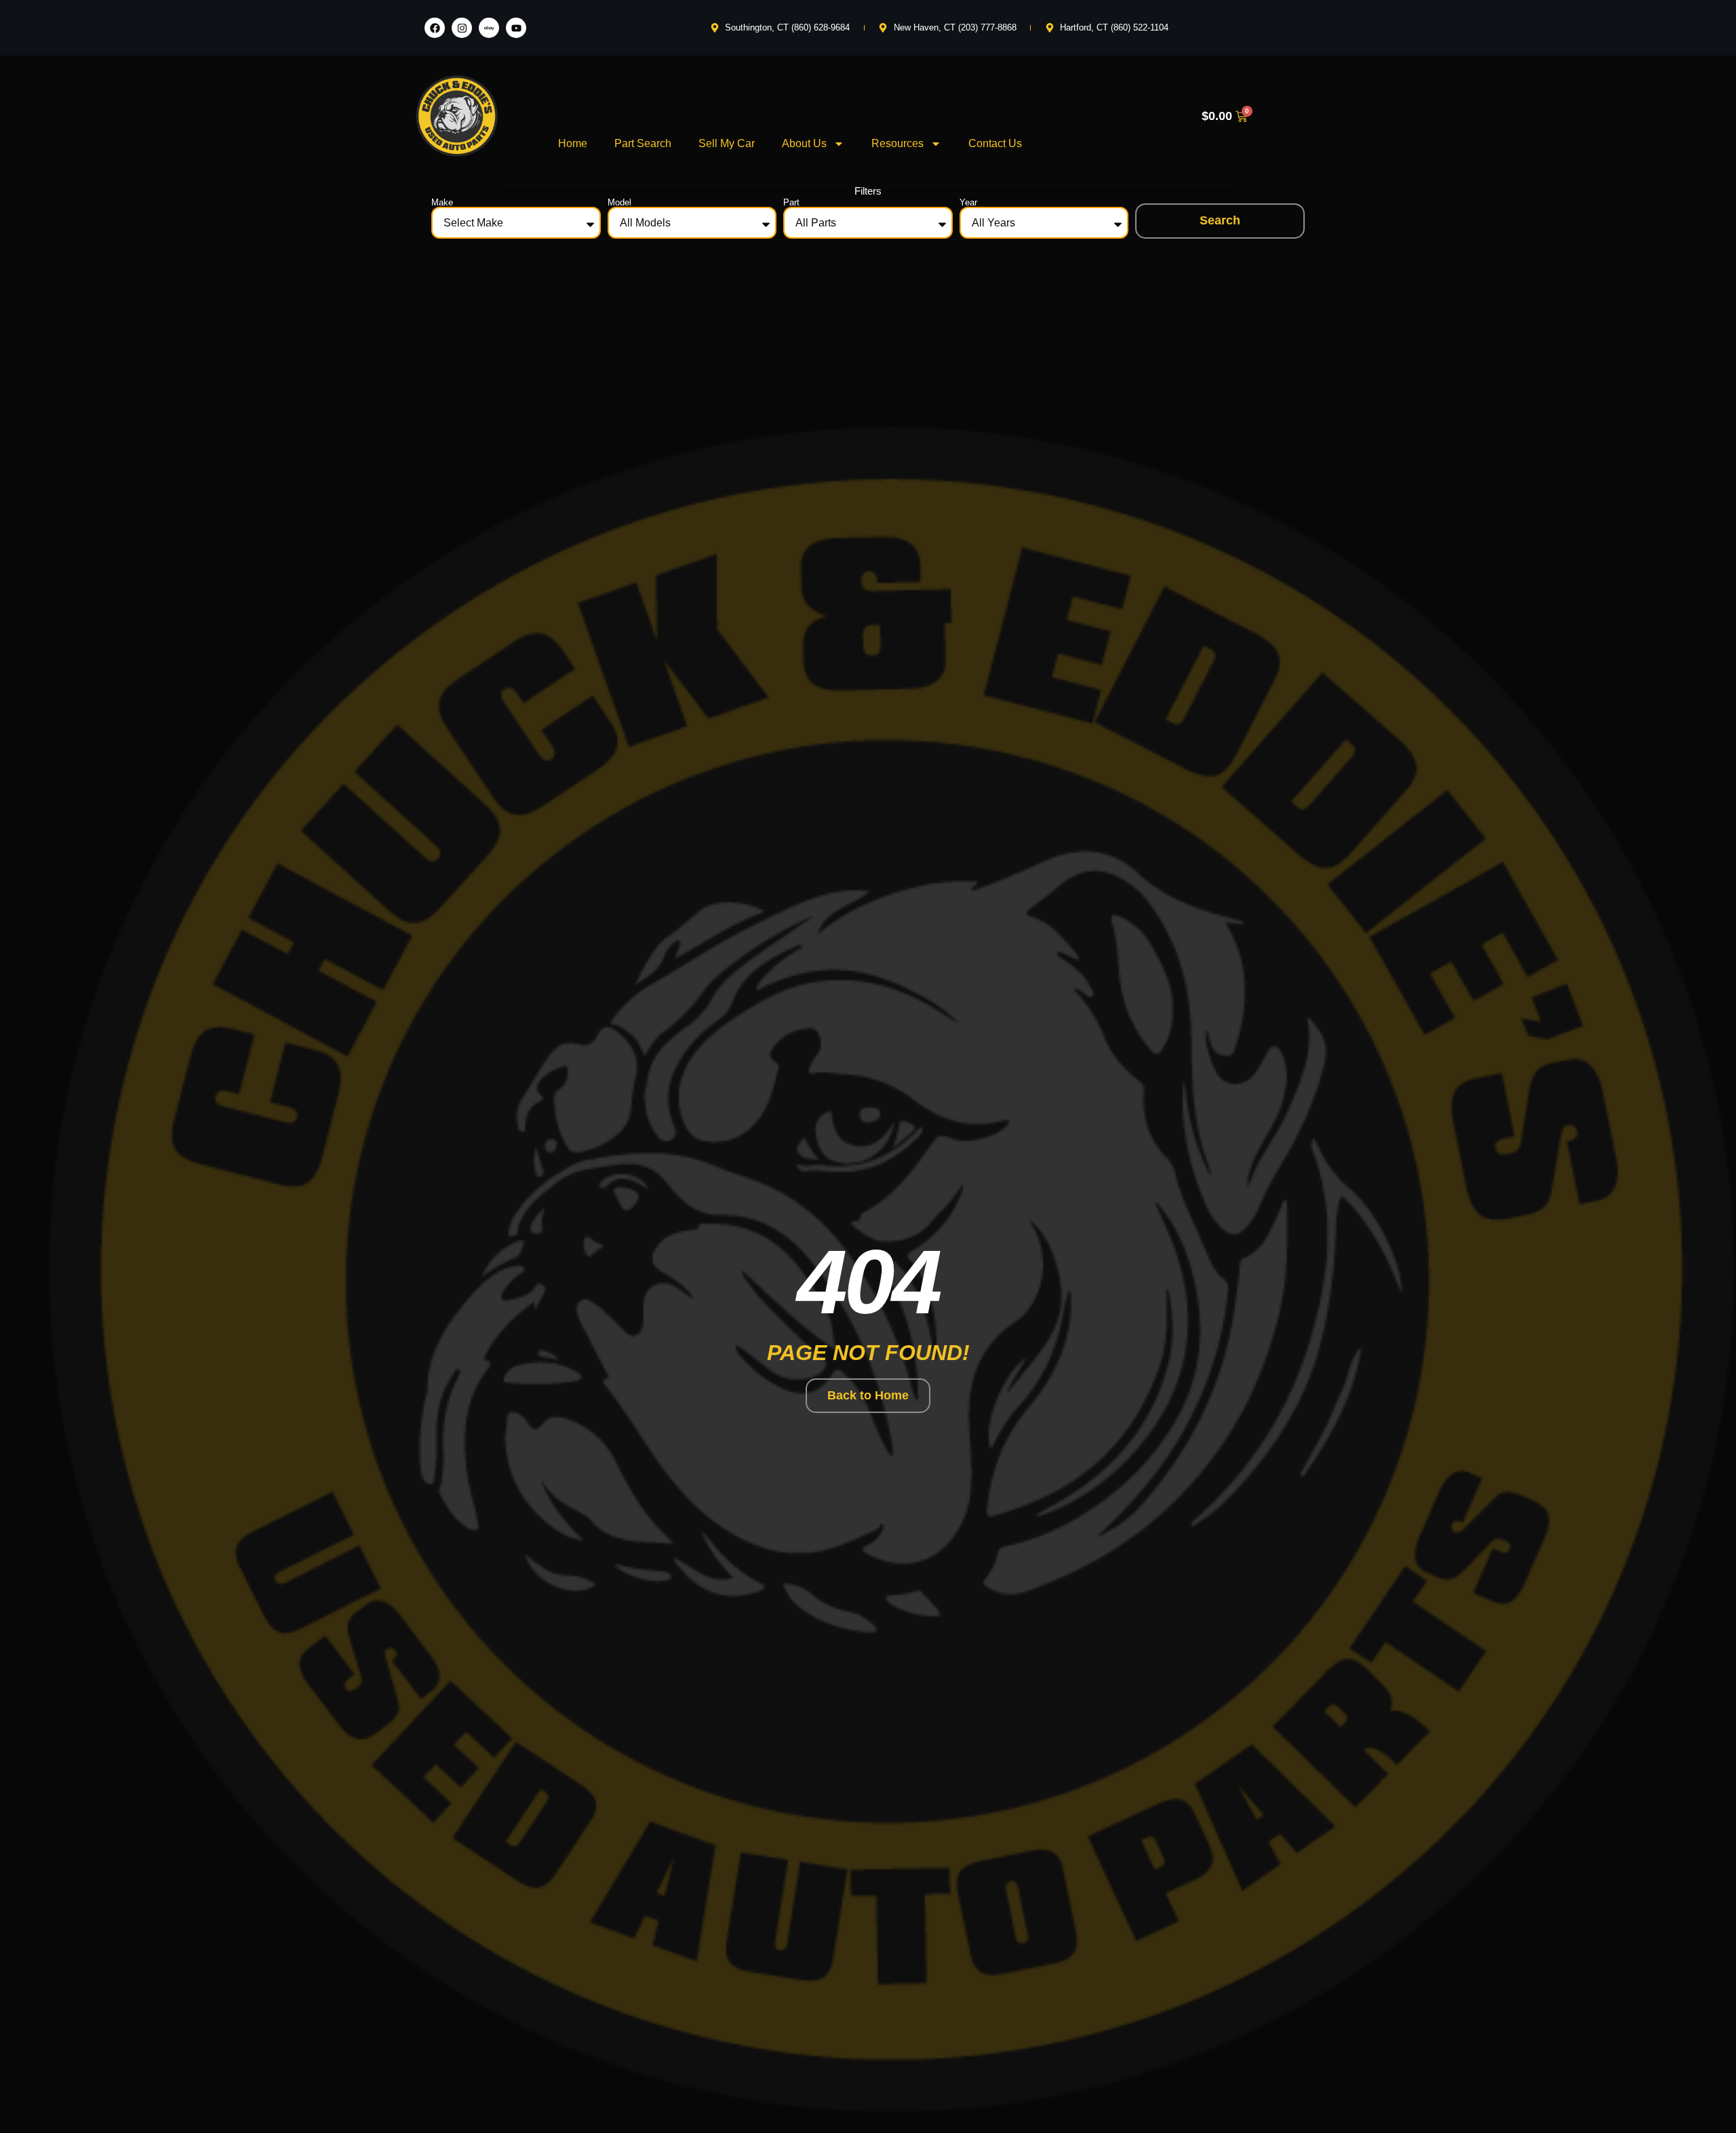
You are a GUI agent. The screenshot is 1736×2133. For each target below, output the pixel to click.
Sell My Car (727, 143)
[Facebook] (435, 28)
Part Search (643, 143)
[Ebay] (489, 28)
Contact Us (995, 143)
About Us (804, 143)
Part (791, 202)
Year (968, 202)
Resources (897, 143)
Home (573, 143)
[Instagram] (462, 28)
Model (619, 202)
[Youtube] (516, 28)
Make (442, 202)
